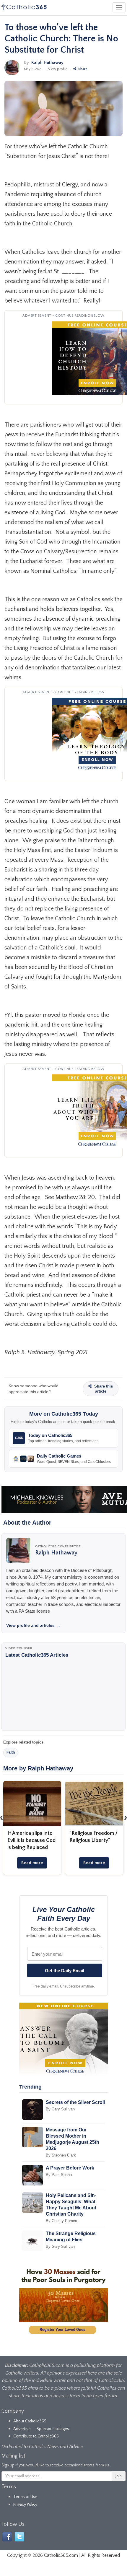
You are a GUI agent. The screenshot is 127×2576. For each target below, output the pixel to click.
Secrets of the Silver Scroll (75, 2102)
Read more (32, 1863)
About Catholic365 (30, 2421)
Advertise (22, 2429)
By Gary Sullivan (60, 2109)
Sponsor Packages (53, 2429)
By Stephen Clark (61, 2155)
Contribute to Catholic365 (36, 2436)
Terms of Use (25, 2497)
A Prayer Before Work (70, 2168)
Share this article (103, 1389)
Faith (11, 1752)
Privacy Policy (25, 2505)
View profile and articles (33, 1625)
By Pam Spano (59, 2175)
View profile (58, 69)
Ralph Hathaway (47, 62)
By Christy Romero (62, 2221)
